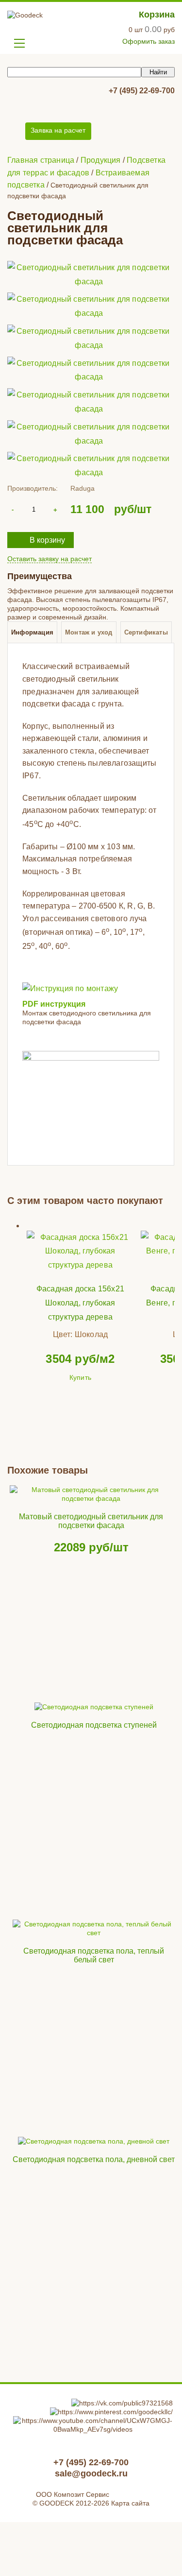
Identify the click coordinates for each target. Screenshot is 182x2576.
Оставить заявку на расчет (50, 559)
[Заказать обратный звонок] (16, 131)
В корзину (47, 540)
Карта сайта (130, 2503)
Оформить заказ (149, 41)
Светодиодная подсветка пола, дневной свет (94, 2159)
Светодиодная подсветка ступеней (94, 1725)
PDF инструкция (54, 1004)
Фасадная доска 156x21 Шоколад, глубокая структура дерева (80, 1303)
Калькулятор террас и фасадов (58, 106)
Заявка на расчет (58, 130)
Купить (80, 1377)
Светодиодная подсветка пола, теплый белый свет (94, 1955)
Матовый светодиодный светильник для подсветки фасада (91, 1521)
